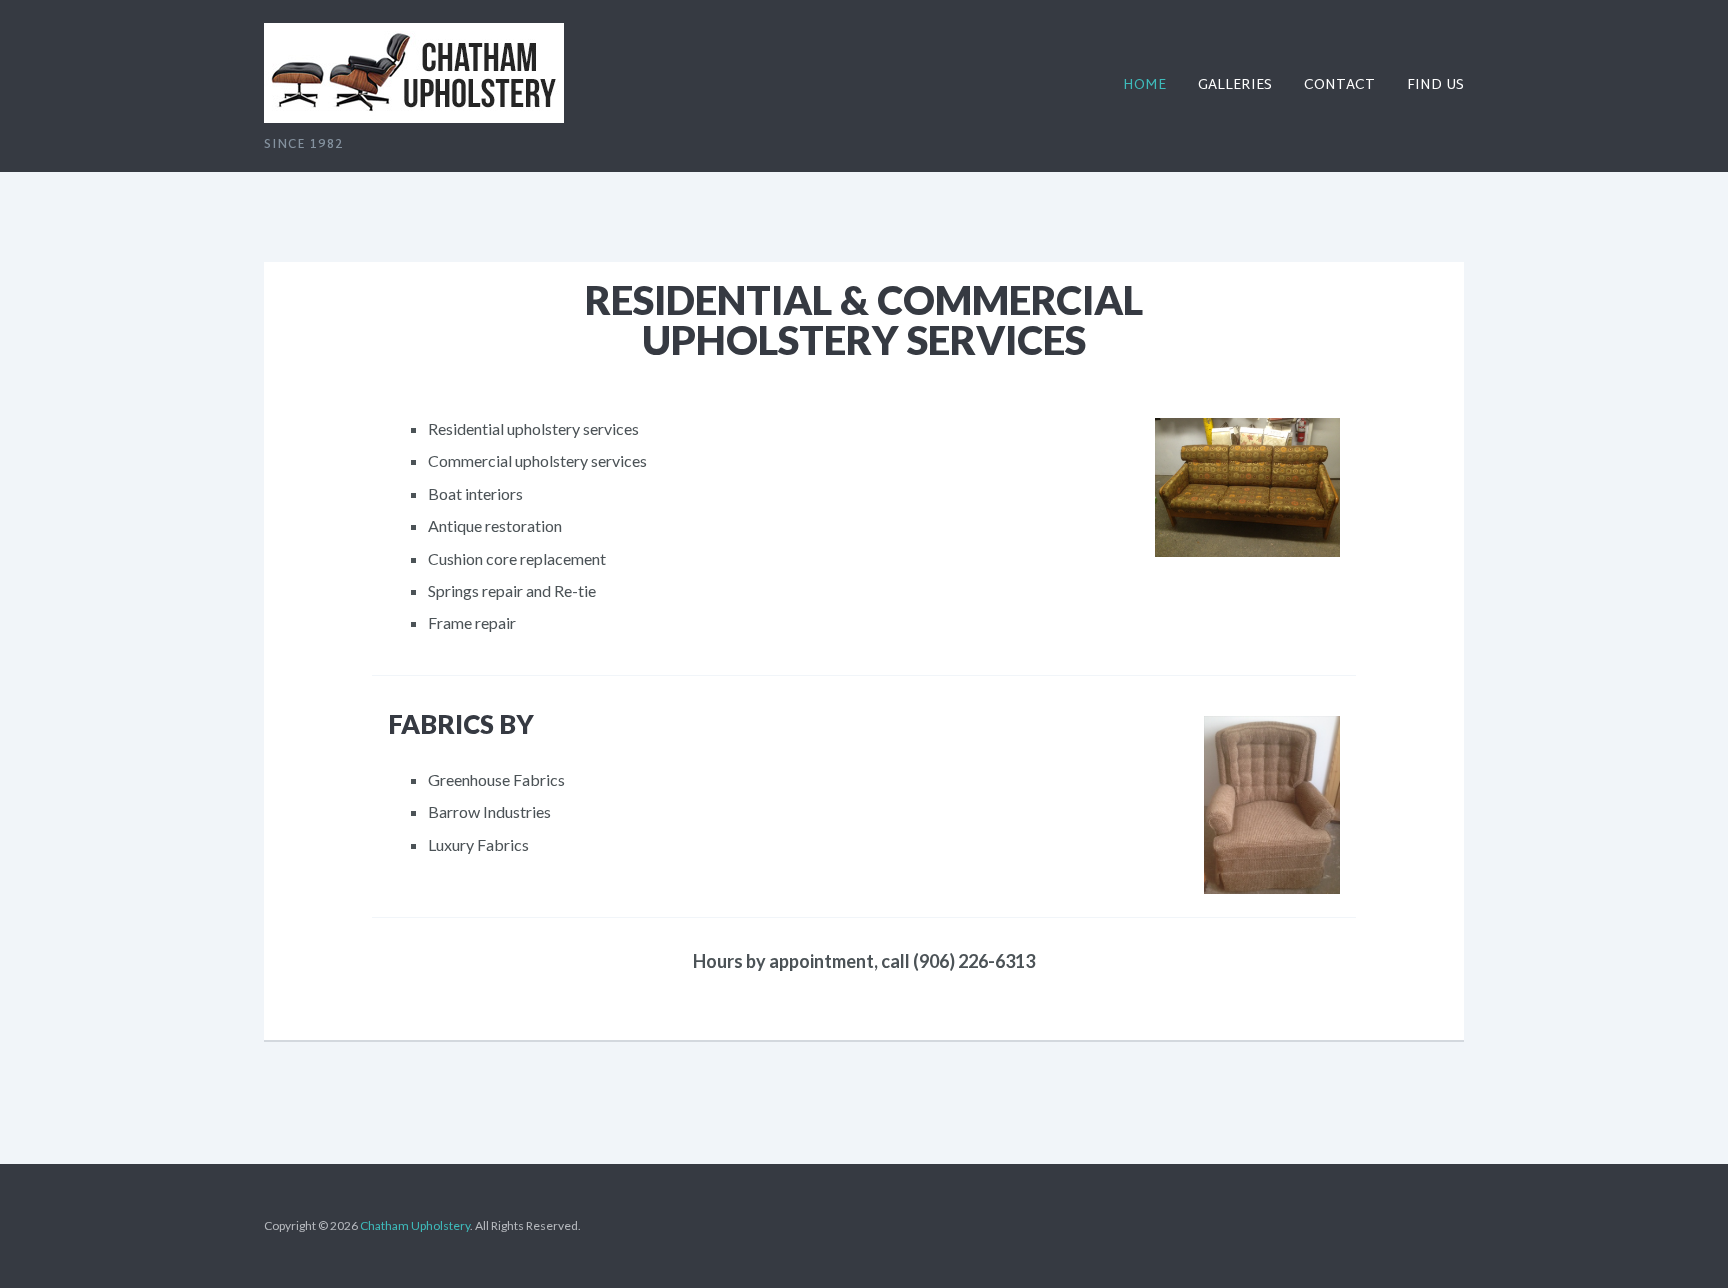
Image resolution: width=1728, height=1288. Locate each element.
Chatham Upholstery (415, 1225)
